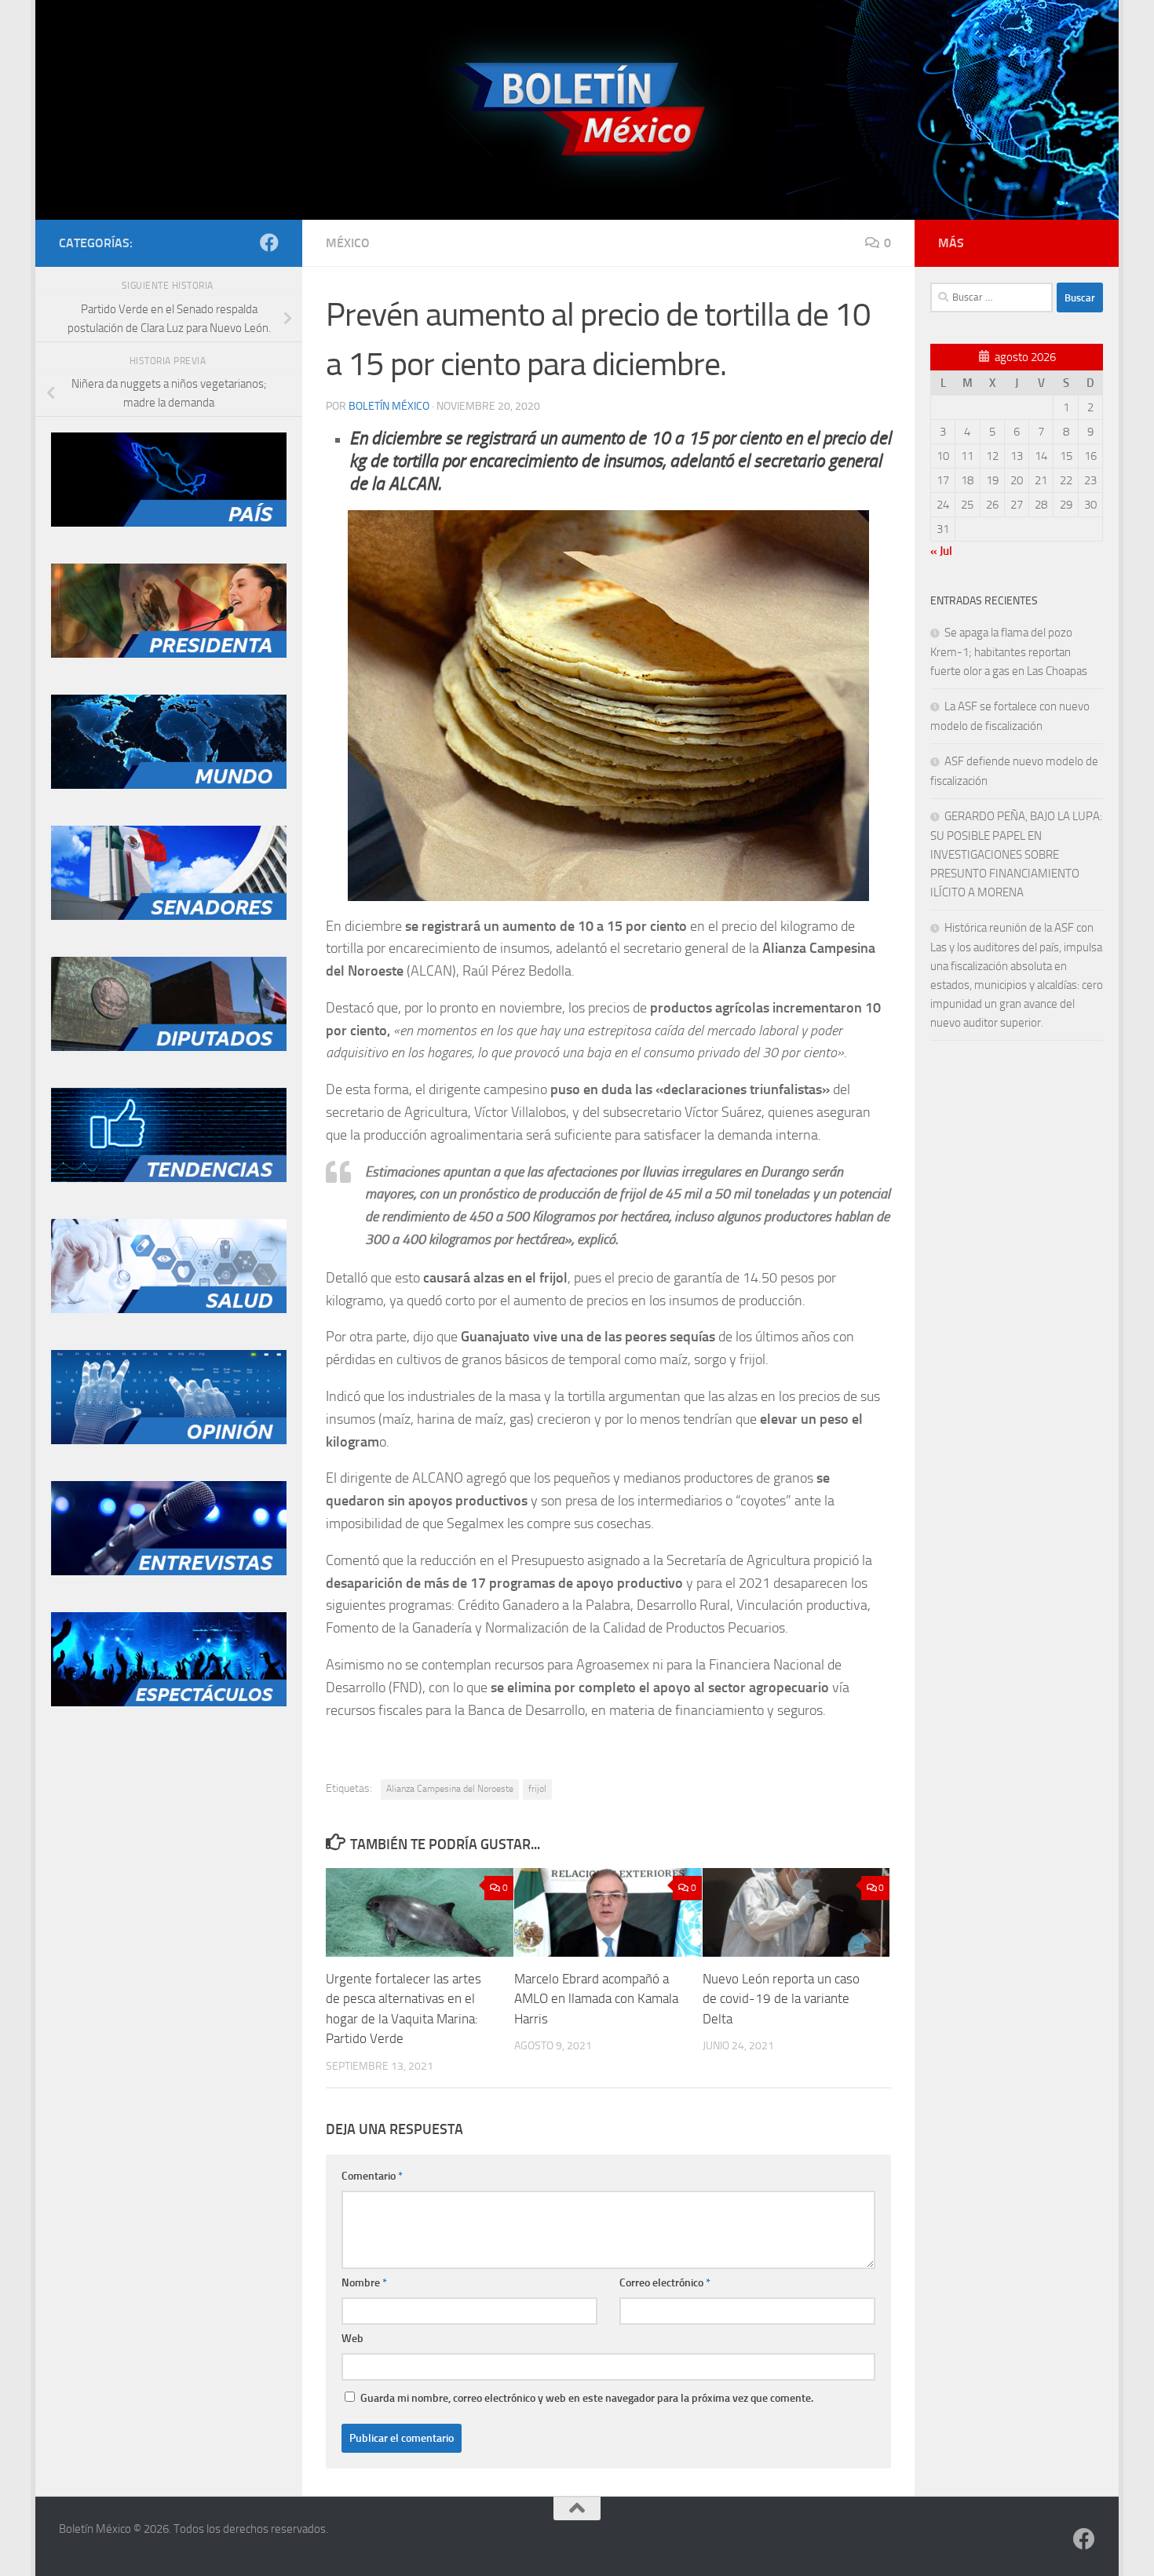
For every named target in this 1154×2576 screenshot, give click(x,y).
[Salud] (169, 1309)
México (348, 243)
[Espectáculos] (169, 1702)
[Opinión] (169, 1440)
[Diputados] (169, 1047)
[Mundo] (169, 785)
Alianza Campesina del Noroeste (450, 1789)
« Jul (941, 551)
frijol (537, 1789)
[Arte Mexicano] (169, 1178)
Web (352, 2339)
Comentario (372, 2176)
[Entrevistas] (169, 1571)
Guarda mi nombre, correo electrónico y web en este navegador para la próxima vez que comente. (587, 2398)
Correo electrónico (665, 2283)
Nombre (364, 2283)
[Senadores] (169, 916)
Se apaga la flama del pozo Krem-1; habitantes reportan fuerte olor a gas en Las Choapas (1009, 652)
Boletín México (389, 406)
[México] (169, 523)
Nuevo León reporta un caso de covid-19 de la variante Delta (781, 1999)
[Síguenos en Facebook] (269, 243)
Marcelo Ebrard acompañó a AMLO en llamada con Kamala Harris (596, 1999)
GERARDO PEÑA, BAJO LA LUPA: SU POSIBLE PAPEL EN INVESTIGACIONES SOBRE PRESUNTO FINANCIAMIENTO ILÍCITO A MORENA (1016, 854)
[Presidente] (169, 654)
